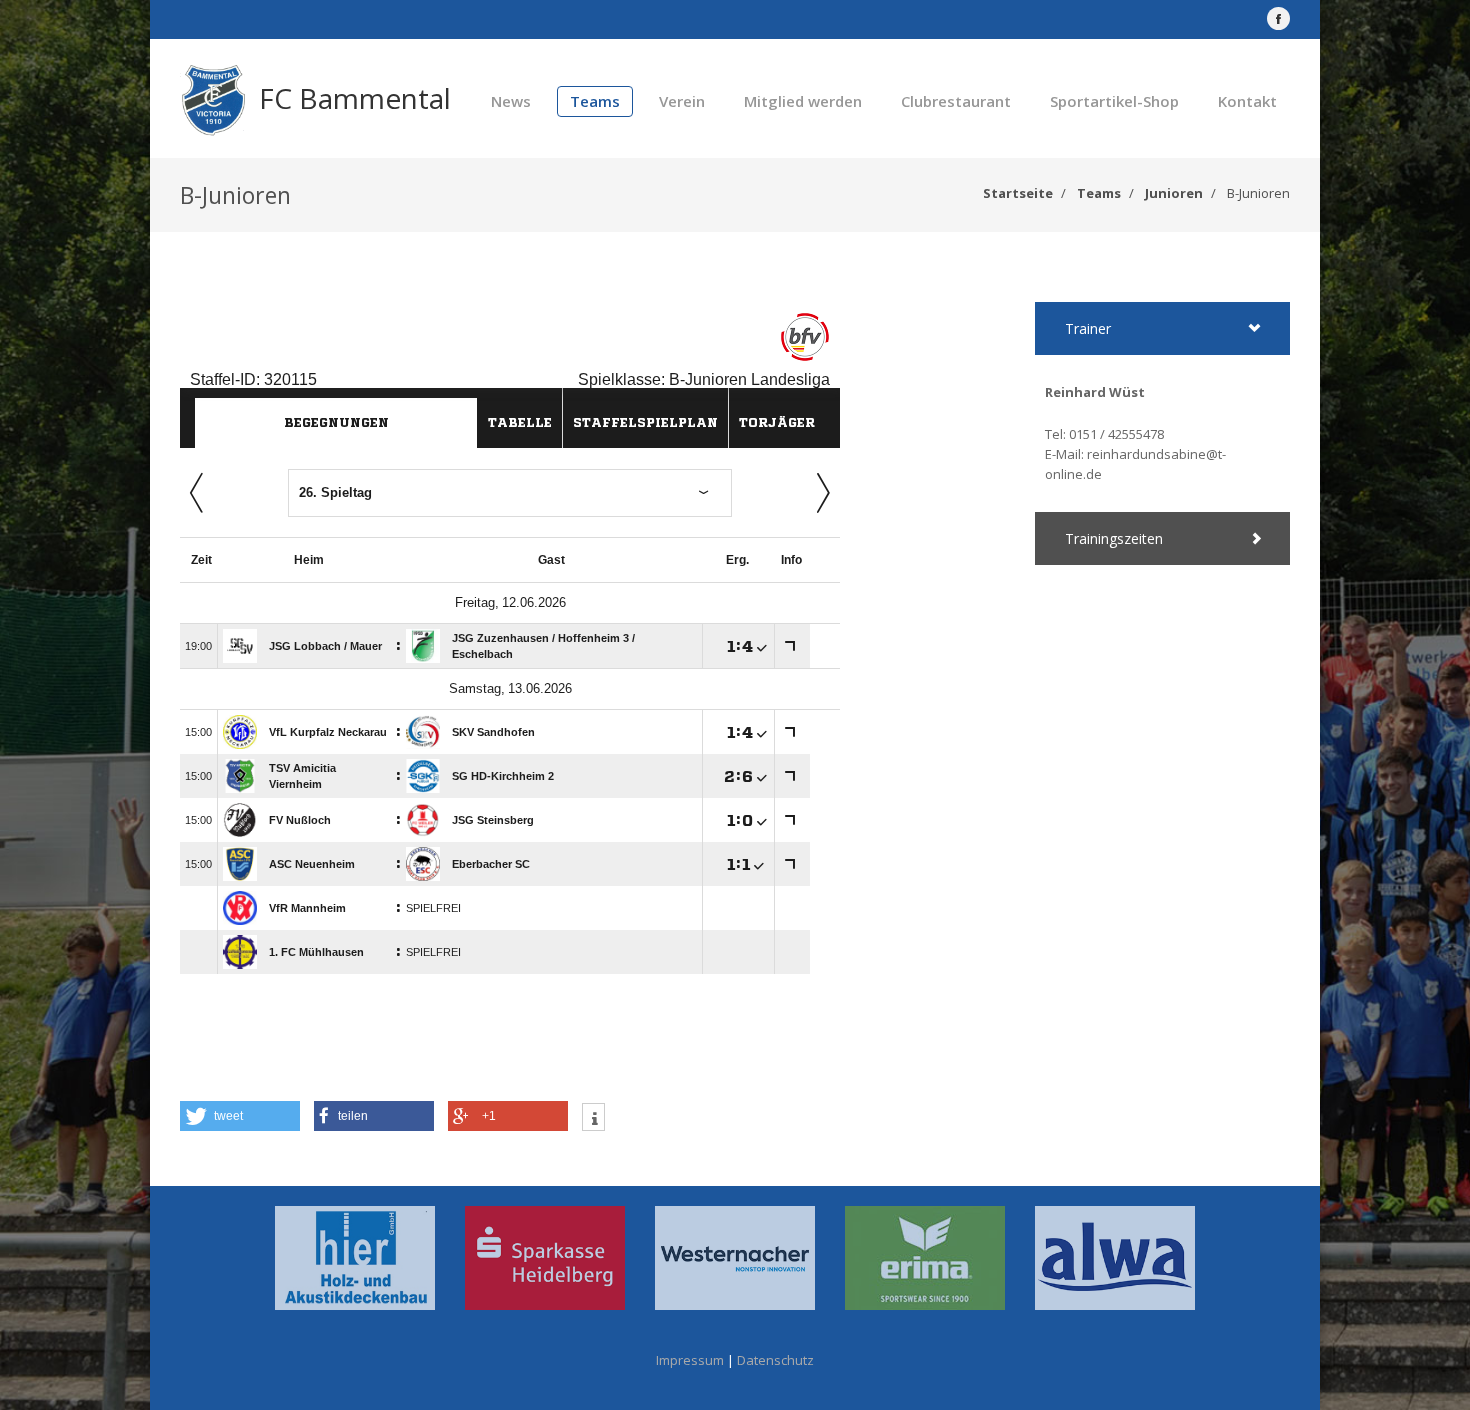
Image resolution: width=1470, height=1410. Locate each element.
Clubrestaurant (956, 101)
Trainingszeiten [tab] (1114, 538)
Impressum (690, 1360)
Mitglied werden (803, 101)
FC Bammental (355, 98)
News (511, 101)
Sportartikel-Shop (1114, 101)
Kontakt (1247, 101)
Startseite (1018, 193)
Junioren (1174, 193)
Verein (682, 101)
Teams (595, 101)
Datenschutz (775, 1360)
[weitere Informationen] (593, 1119)
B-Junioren (1258, 193)
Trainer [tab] (1088, 328)
